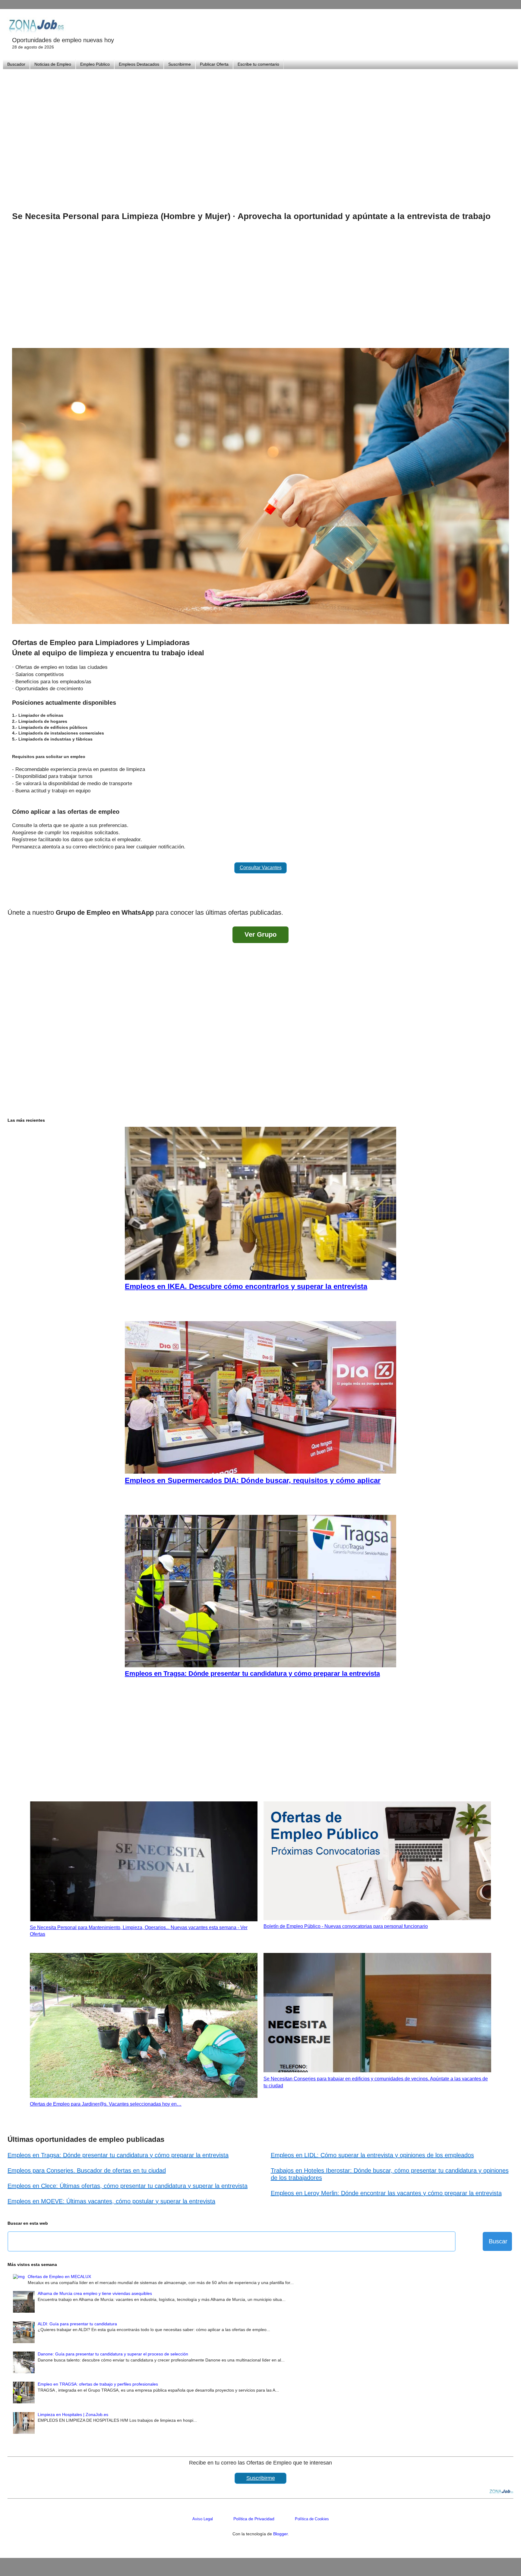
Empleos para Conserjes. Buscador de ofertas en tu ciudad (87, 2170)
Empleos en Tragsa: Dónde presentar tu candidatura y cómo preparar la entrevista (118, 2155)
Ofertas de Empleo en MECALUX (59, 2277)
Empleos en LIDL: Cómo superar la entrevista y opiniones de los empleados (372, 2155)
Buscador (16, 64)
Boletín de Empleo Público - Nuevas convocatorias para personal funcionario (346, 1926)
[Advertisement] (260, 133)
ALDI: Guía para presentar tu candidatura (77, 2324)
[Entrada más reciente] (14, 897)
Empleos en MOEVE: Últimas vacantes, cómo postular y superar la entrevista (111, 2201)
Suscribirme (180, 64)
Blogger (280, 2534)
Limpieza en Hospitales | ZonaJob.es (73, 2415)
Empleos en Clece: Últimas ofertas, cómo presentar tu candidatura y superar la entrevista (128, 2186)
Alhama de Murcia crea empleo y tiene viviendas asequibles (95, 2293)
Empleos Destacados (139, 64)
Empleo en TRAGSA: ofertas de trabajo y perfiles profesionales (98, 2384)
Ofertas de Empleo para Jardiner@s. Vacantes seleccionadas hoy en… (106, 2104)
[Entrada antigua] (507, 897)
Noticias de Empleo (53, 64)
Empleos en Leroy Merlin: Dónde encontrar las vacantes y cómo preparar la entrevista (386, 2193)
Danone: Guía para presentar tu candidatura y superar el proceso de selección (113, 2354)
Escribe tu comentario (258, 64)
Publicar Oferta (214, 64)
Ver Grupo (260, 934)
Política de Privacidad (254, 2519)
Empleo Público (95, 64)
